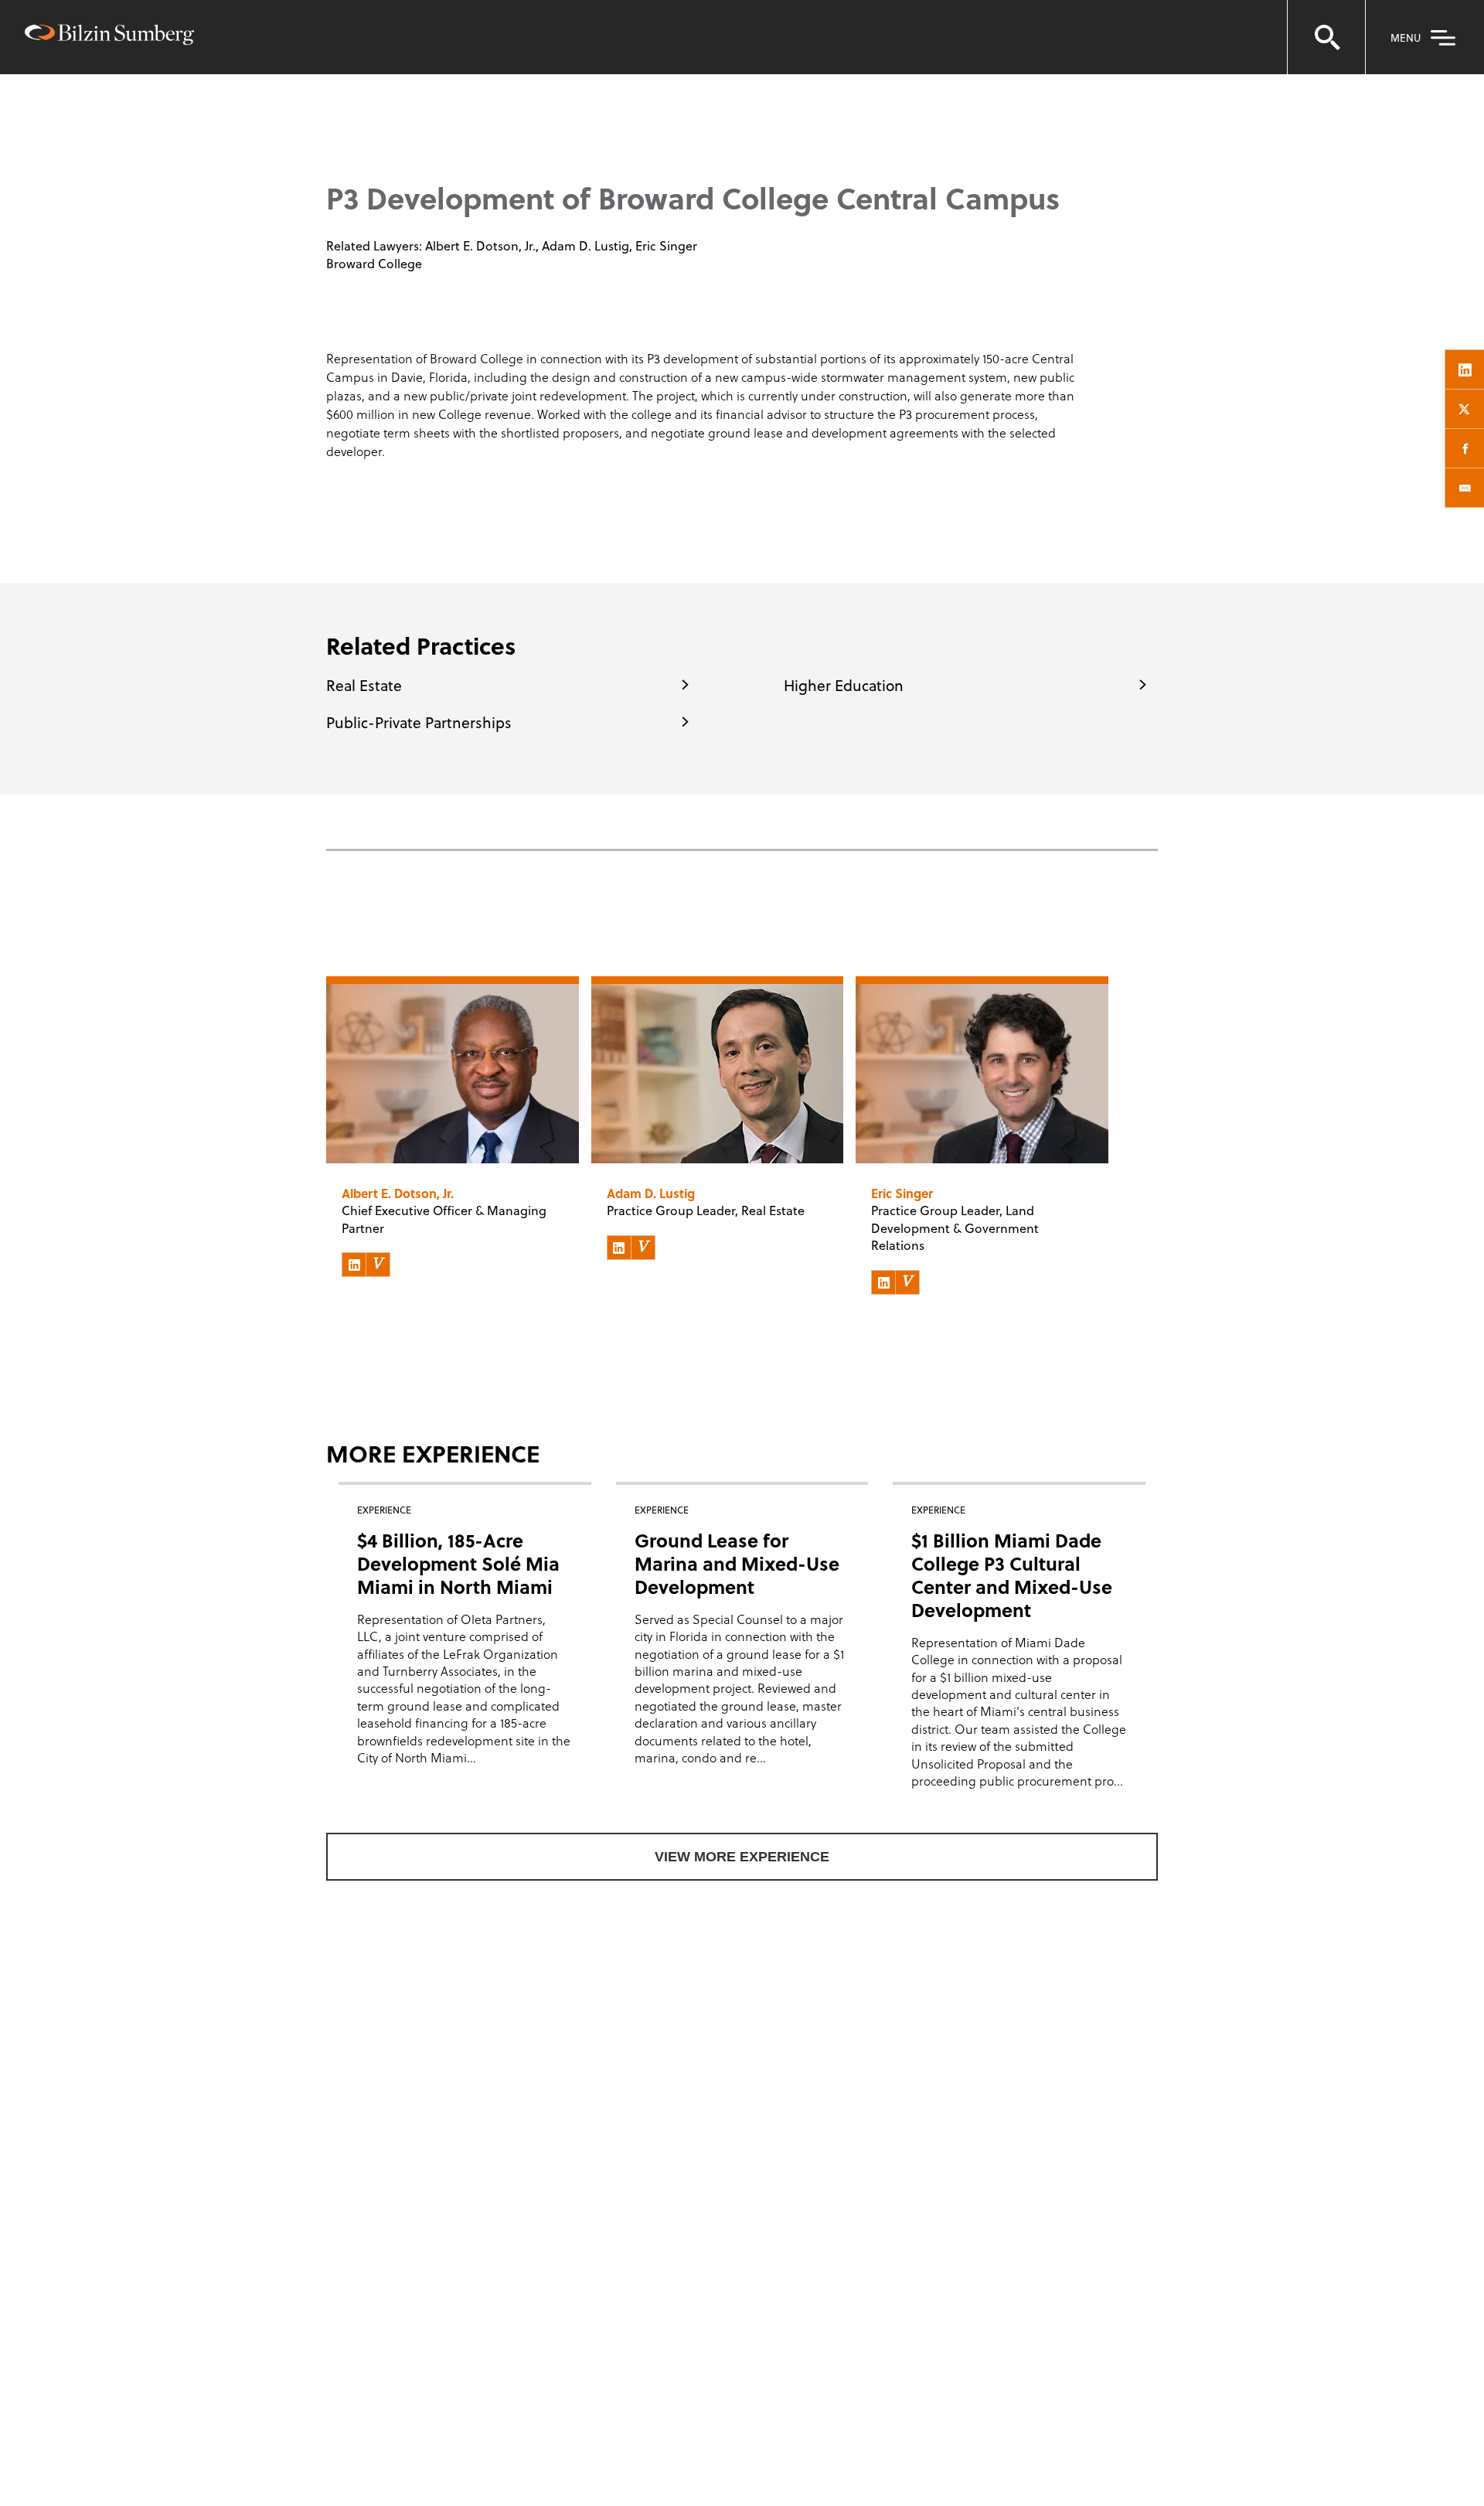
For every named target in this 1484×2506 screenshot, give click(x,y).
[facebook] (1465, 448)
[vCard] (378, 1265)
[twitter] (1465, 409)
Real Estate (364, 685)
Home (347, 109)
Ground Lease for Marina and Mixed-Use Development (737, 1563)
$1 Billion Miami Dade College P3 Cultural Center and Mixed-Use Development (1012, 1575)
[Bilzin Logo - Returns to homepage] (109, 37)
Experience (417, 109)
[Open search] (1326, 37)
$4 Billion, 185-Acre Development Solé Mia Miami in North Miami (458, 1563)
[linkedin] (1465, 369)
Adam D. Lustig (585, 245)
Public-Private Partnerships (419, 722)
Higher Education (844, 685)
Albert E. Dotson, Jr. (480, 245)
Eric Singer (666, 245)
